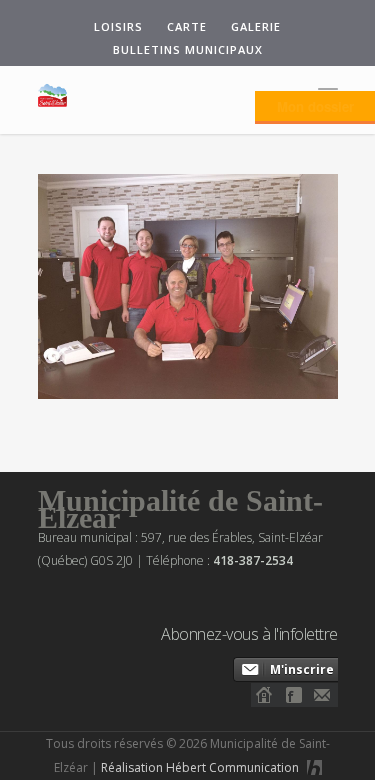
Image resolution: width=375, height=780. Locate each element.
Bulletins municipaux (188, 49)
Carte (187, 26)
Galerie (256, 26)
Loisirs (118, 26)
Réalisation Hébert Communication (201, 767)
